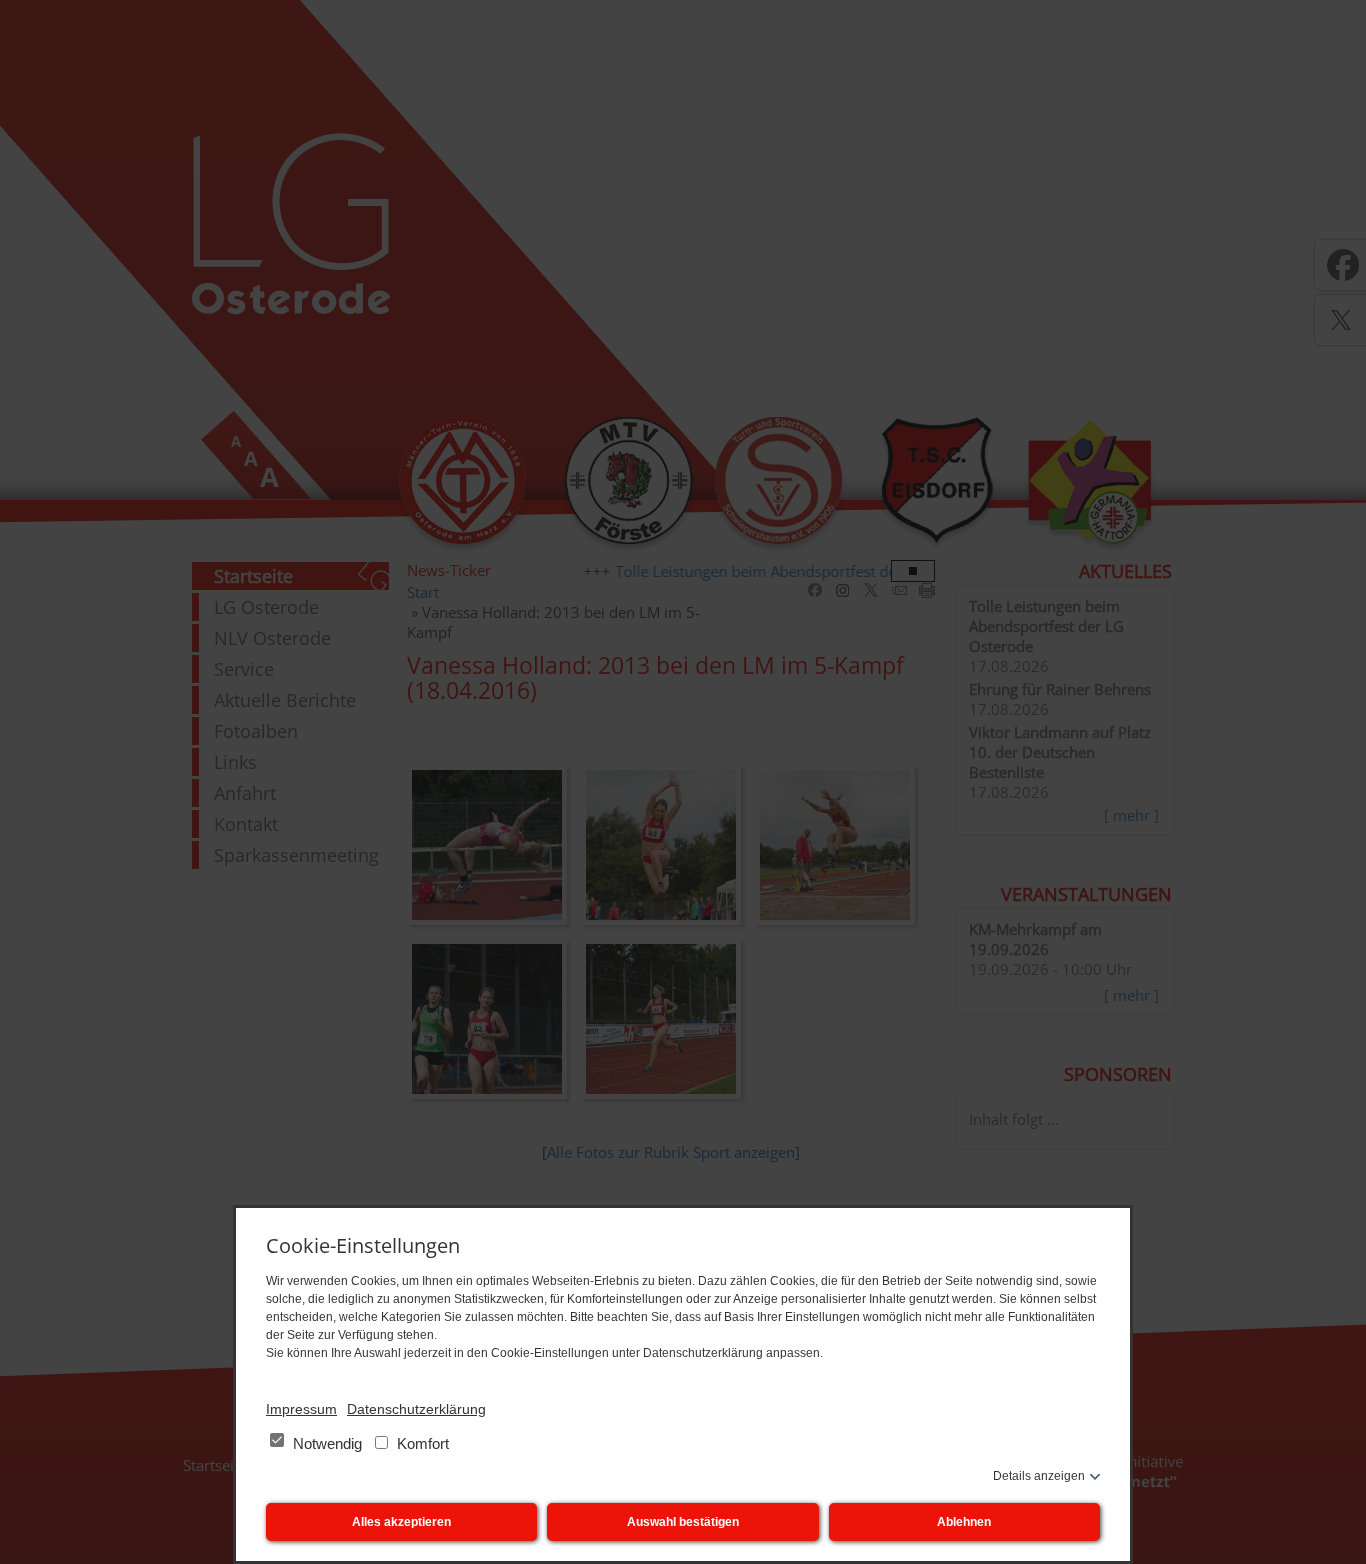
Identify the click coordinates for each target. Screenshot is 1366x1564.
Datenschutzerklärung (416, 1409)
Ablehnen (964, 1522)
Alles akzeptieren (401, 1522)
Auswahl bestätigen (683, 1522)
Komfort (421, 1443)
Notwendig (327, 1443)
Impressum (301, 1409)
